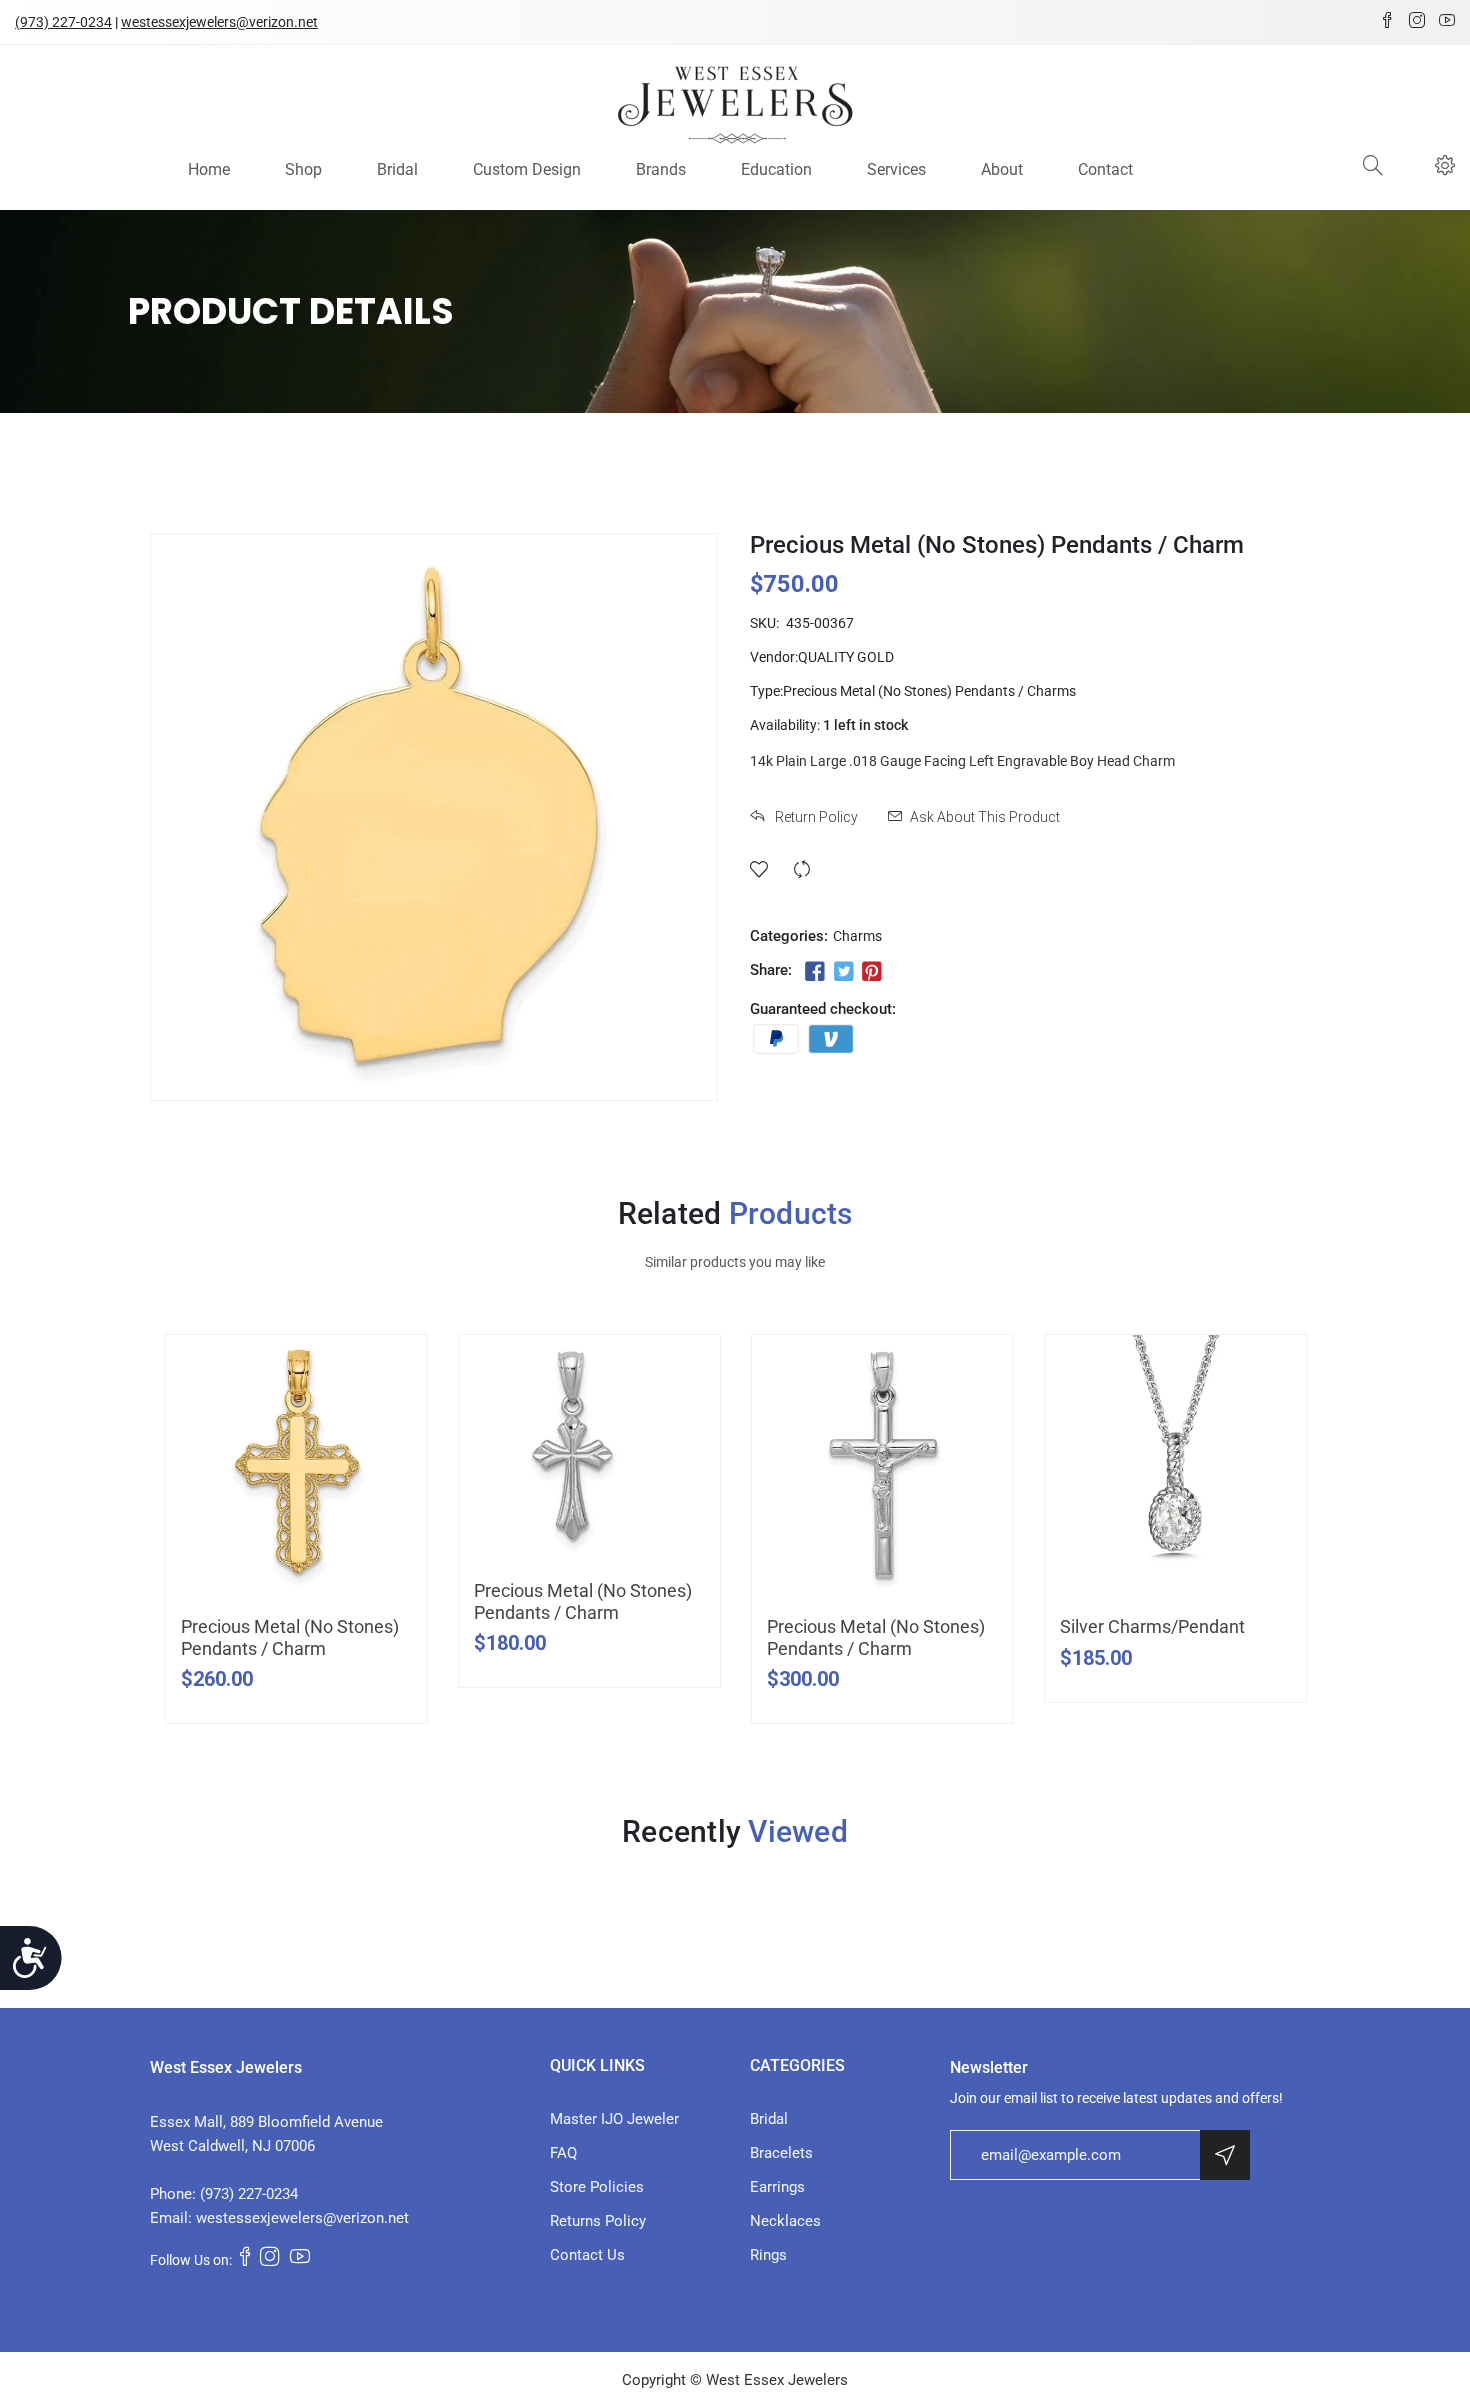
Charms (857, 936)
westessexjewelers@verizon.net (219, 22)
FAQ (563, 2153)
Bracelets (781, 2153)
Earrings (777, 2187)
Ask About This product (985, 817)
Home (209, 169)
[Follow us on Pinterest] (872, 972)
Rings (768, 2255)
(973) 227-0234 (63, 22)
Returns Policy (598, 2221)
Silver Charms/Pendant (1152, 1626)
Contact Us (587, 2255)
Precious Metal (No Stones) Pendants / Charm (290, 1637)
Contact (1105, 169)
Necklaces (785, 2221)
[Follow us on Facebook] (815, 972)
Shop (303, 169)
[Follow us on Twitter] (843, 972)
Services (896, 169)
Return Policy (815, 817)
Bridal (397, 169)
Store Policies (597, 2187)
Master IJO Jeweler (614, 2119)
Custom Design (527, 169)
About (1002, 169)
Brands (661, 169)
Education (776, 169)
